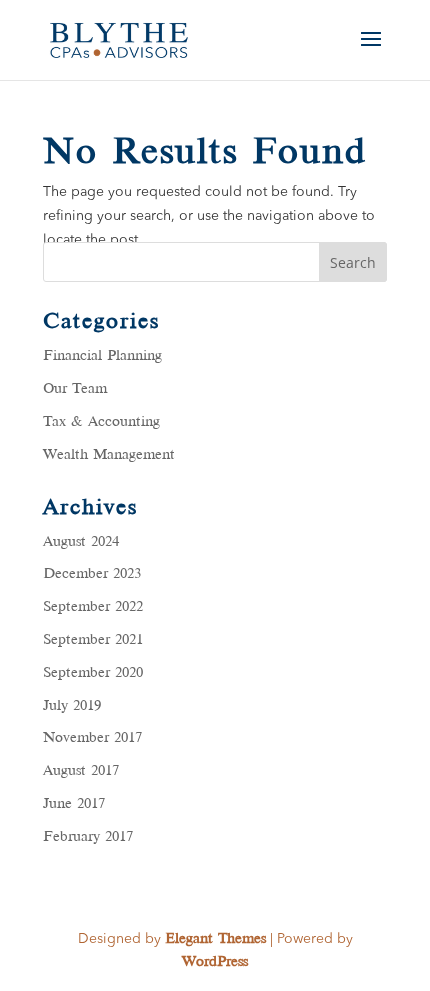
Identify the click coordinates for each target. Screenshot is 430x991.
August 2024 (81, 542)
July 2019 (72, 706)
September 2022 (93, 607)
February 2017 (88, 837)
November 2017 (92, 738)
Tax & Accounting (101, 422)
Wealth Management (109, 455)
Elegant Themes (215, 939)
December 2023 (92, 574)
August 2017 (81, 771)
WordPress (215, 962)
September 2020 (93, 673)
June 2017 (74, 804)
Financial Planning (102, 356)
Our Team (75, 389)
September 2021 (93, 640)
